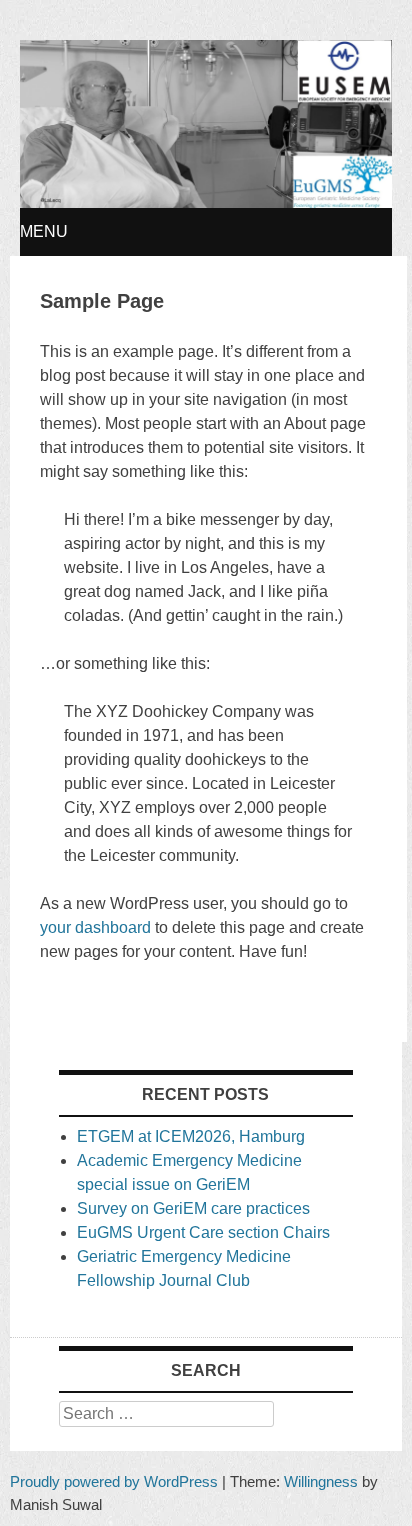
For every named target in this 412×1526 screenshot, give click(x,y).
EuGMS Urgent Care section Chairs (203, 1232)
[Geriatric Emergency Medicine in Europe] (206, 202)
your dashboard (95, 927)
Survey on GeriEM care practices (193, 1208)
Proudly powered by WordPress (114, 1481)
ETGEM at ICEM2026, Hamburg (191, 1136)
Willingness (321, 1481)
